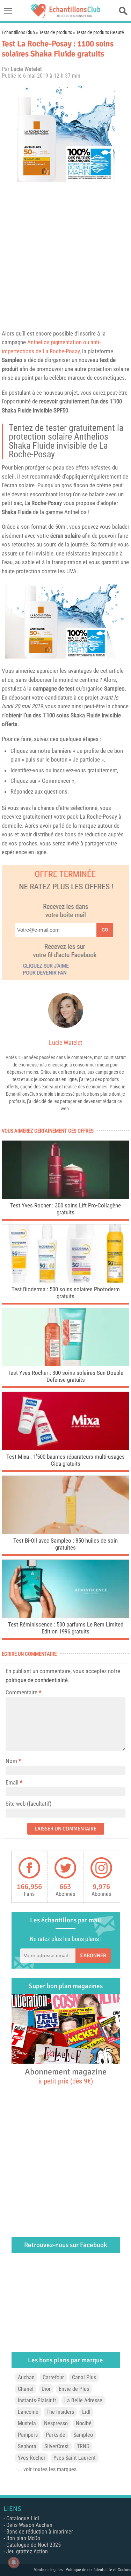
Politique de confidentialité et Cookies (98, 2570)
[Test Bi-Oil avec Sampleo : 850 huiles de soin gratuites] (65, 1532)
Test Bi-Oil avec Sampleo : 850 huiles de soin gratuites (65, 1544)
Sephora (27, 2446)
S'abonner (93, 1955)
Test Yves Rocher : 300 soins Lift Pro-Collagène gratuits (65, 1209)
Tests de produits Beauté (100, 32)
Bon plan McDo (23, 2538)
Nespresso (56, 2423)
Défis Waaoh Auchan (29, 2525)
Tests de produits (56, 32)
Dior (46, 2389)
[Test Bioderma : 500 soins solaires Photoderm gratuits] (65, 1281)
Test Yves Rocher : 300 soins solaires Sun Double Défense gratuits (65, 1376)
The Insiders (60, 2412)
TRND (83, 2446)
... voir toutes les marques (47, 2469)
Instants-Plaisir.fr (37, 2400)
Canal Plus (84, 2377)
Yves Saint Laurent (75, 2458)
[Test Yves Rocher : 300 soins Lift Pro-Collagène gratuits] (65, 1197)
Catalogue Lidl (23, 2518)
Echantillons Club (18, 32)
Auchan (26, 2377)
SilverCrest (57, 2446)
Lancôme (28, 2412)
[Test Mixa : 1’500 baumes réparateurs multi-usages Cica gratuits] (65, 1448)
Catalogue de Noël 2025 (34, 2545)
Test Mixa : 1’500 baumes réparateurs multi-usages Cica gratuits (65, 1460)
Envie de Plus (74, 2389)
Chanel (26, 2389)
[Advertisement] (65, 254)
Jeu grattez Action (27, 2551)
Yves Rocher (32, 2458)
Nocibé (84, 2423)
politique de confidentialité (37, 1680)
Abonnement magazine (66, 2076)
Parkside (56, 2435)
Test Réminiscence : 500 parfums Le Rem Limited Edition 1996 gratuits (66, 1628)
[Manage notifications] (14, 2562)
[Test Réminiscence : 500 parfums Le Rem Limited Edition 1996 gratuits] (65, 1616)
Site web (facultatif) (28, 1804)
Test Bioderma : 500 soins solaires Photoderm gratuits (66, 1293)
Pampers (28, 2435)
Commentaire (23, 1692)
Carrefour (53, 2377)
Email (12, 1782)
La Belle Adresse (83, 2400)
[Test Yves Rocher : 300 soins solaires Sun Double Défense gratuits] (65, 1364)
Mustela (27, 2423)
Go (105, 930)
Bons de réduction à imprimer (40, 2532)
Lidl (86, 2412)
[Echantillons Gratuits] (66, 17)
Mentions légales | (50, 2570)
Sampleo (12, 360)
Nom (11, 1761)
